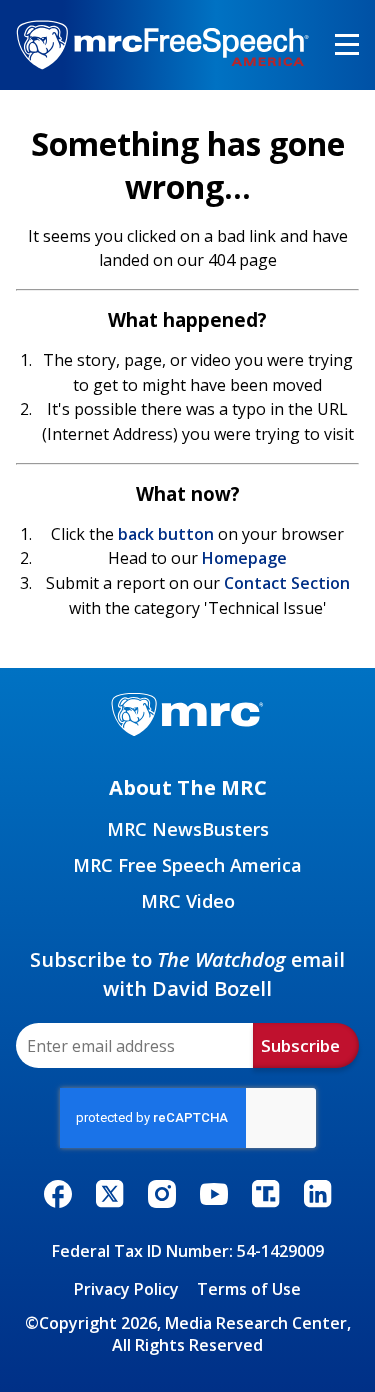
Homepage (244, 558)
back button (166, 534)
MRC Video (188, 901)
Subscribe (300, 1045)
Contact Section (287, 583)
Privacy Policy (126, 1289)
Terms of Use (249, 1289)
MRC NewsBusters (188, 829)
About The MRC (188, 787)
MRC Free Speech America (187, 865)
